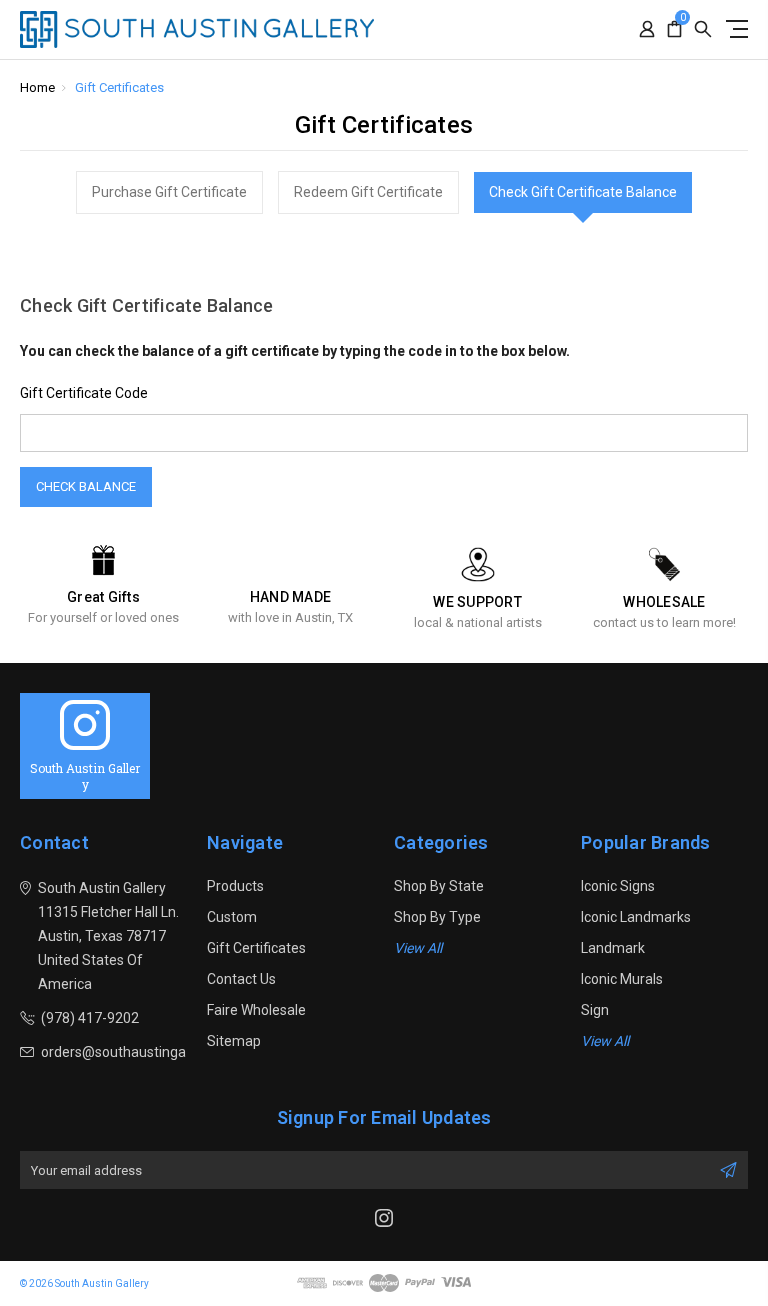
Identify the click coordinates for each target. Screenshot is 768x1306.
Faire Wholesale (256, 1010)
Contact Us (241, 979)
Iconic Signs (618, 886)
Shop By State (439, 886)
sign (595, 1010)
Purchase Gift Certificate (169, 192)
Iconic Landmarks (636, 917)
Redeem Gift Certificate (368, 192)
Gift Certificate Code (84, 393)
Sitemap (234, 1041)
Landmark (613, 948)
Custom (232, 917)
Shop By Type (437, 917)
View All (418, 948)
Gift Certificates (256, 948)
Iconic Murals (622, 979)
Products (235, 886)
